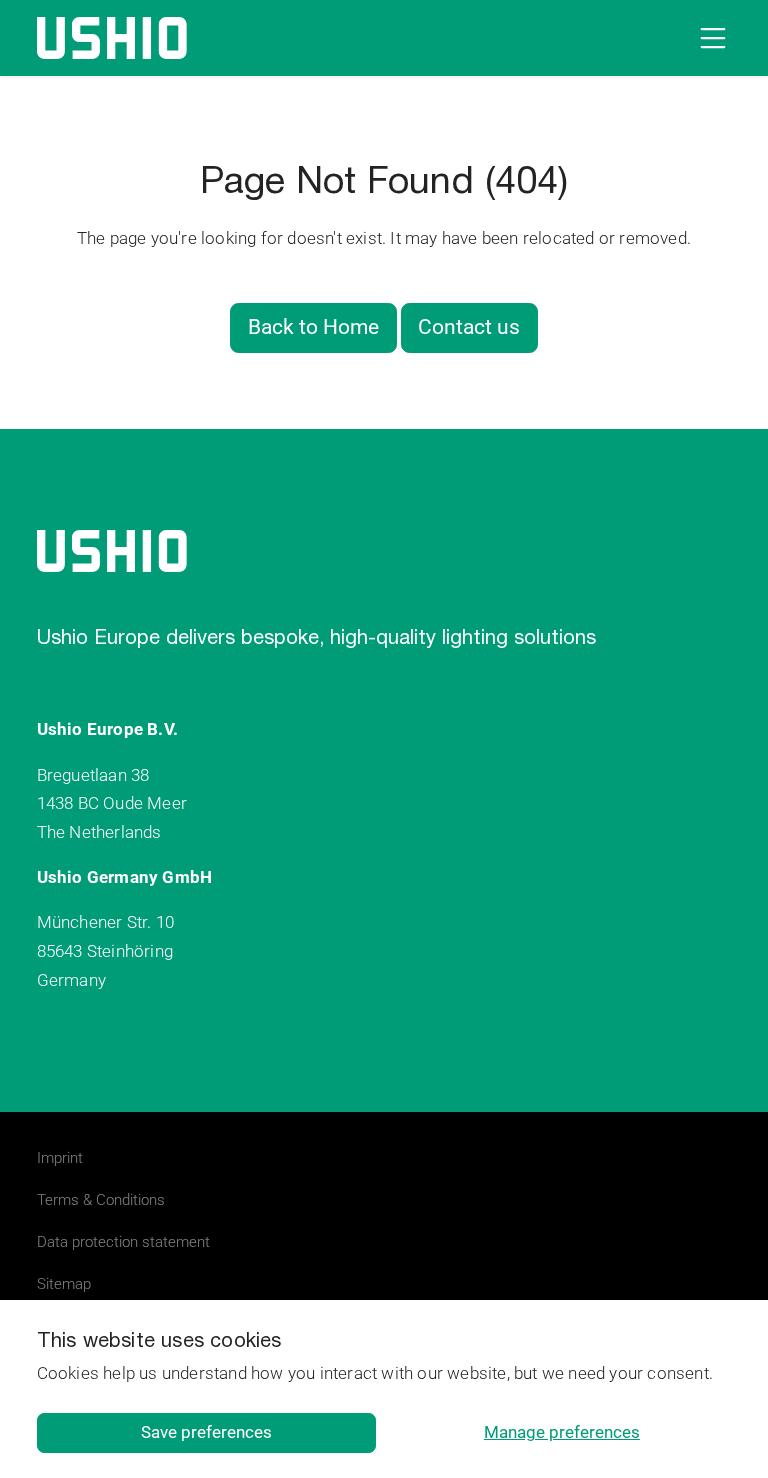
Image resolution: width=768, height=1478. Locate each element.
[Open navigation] (709, 38)
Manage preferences (562, 1432)
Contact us (469, 327)
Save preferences (206, 1432)
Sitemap (64, 1284)
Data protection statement (123, 1242)
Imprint (60, 1158)
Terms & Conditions (101, 1200)
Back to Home (313, 327)
